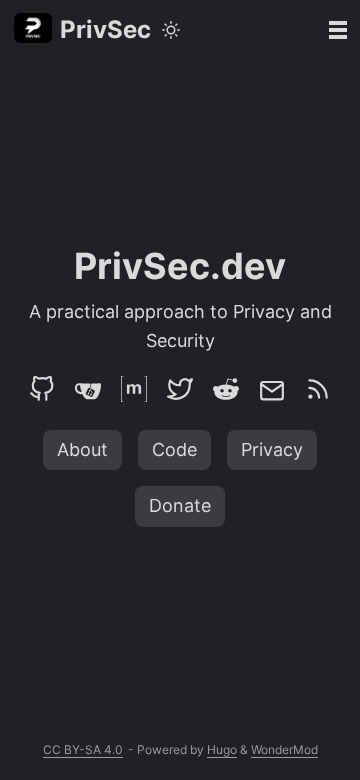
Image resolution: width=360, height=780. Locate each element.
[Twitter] (180, 389)
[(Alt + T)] (171, 30)
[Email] (272, 389)
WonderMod (284, 749)
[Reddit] (226, 389)
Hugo (222, 749)
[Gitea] (88, 389)
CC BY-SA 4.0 (83, 749)
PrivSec (105, 29)
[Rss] (318, 389)
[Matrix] (134, 389)
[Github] (42, 389)
